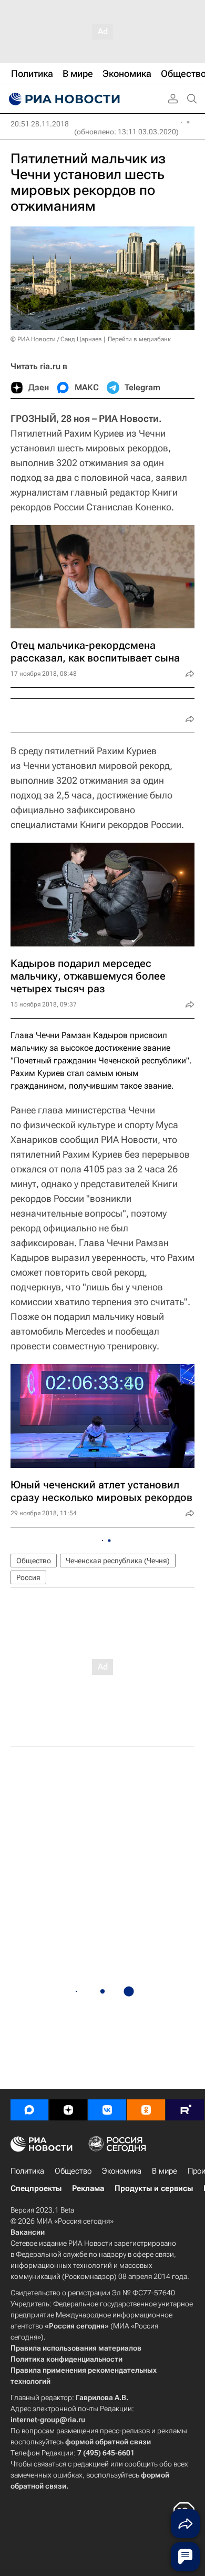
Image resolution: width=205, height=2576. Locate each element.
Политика (27, 2171)
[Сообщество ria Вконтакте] (107, 2110)
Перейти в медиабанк (139, 339)
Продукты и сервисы (154, 2188)
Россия (28, 1577)
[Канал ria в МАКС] (29, 2110)
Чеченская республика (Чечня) (118, 1561)
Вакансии (28, 2232)
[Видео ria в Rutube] (185, 2110)
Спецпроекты (36, 2188)
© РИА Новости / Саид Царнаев (56, 339)
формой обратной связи (108, 2442)
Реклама (88, 2188)
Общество (34, 1561)
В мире (165, 2171)
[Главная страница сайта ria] (63, 99)
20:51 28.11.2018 (40, 124)
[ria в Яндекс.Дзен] (68, 2110)
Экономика (122, 2171)
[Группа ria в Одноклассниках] (146, 2110)
